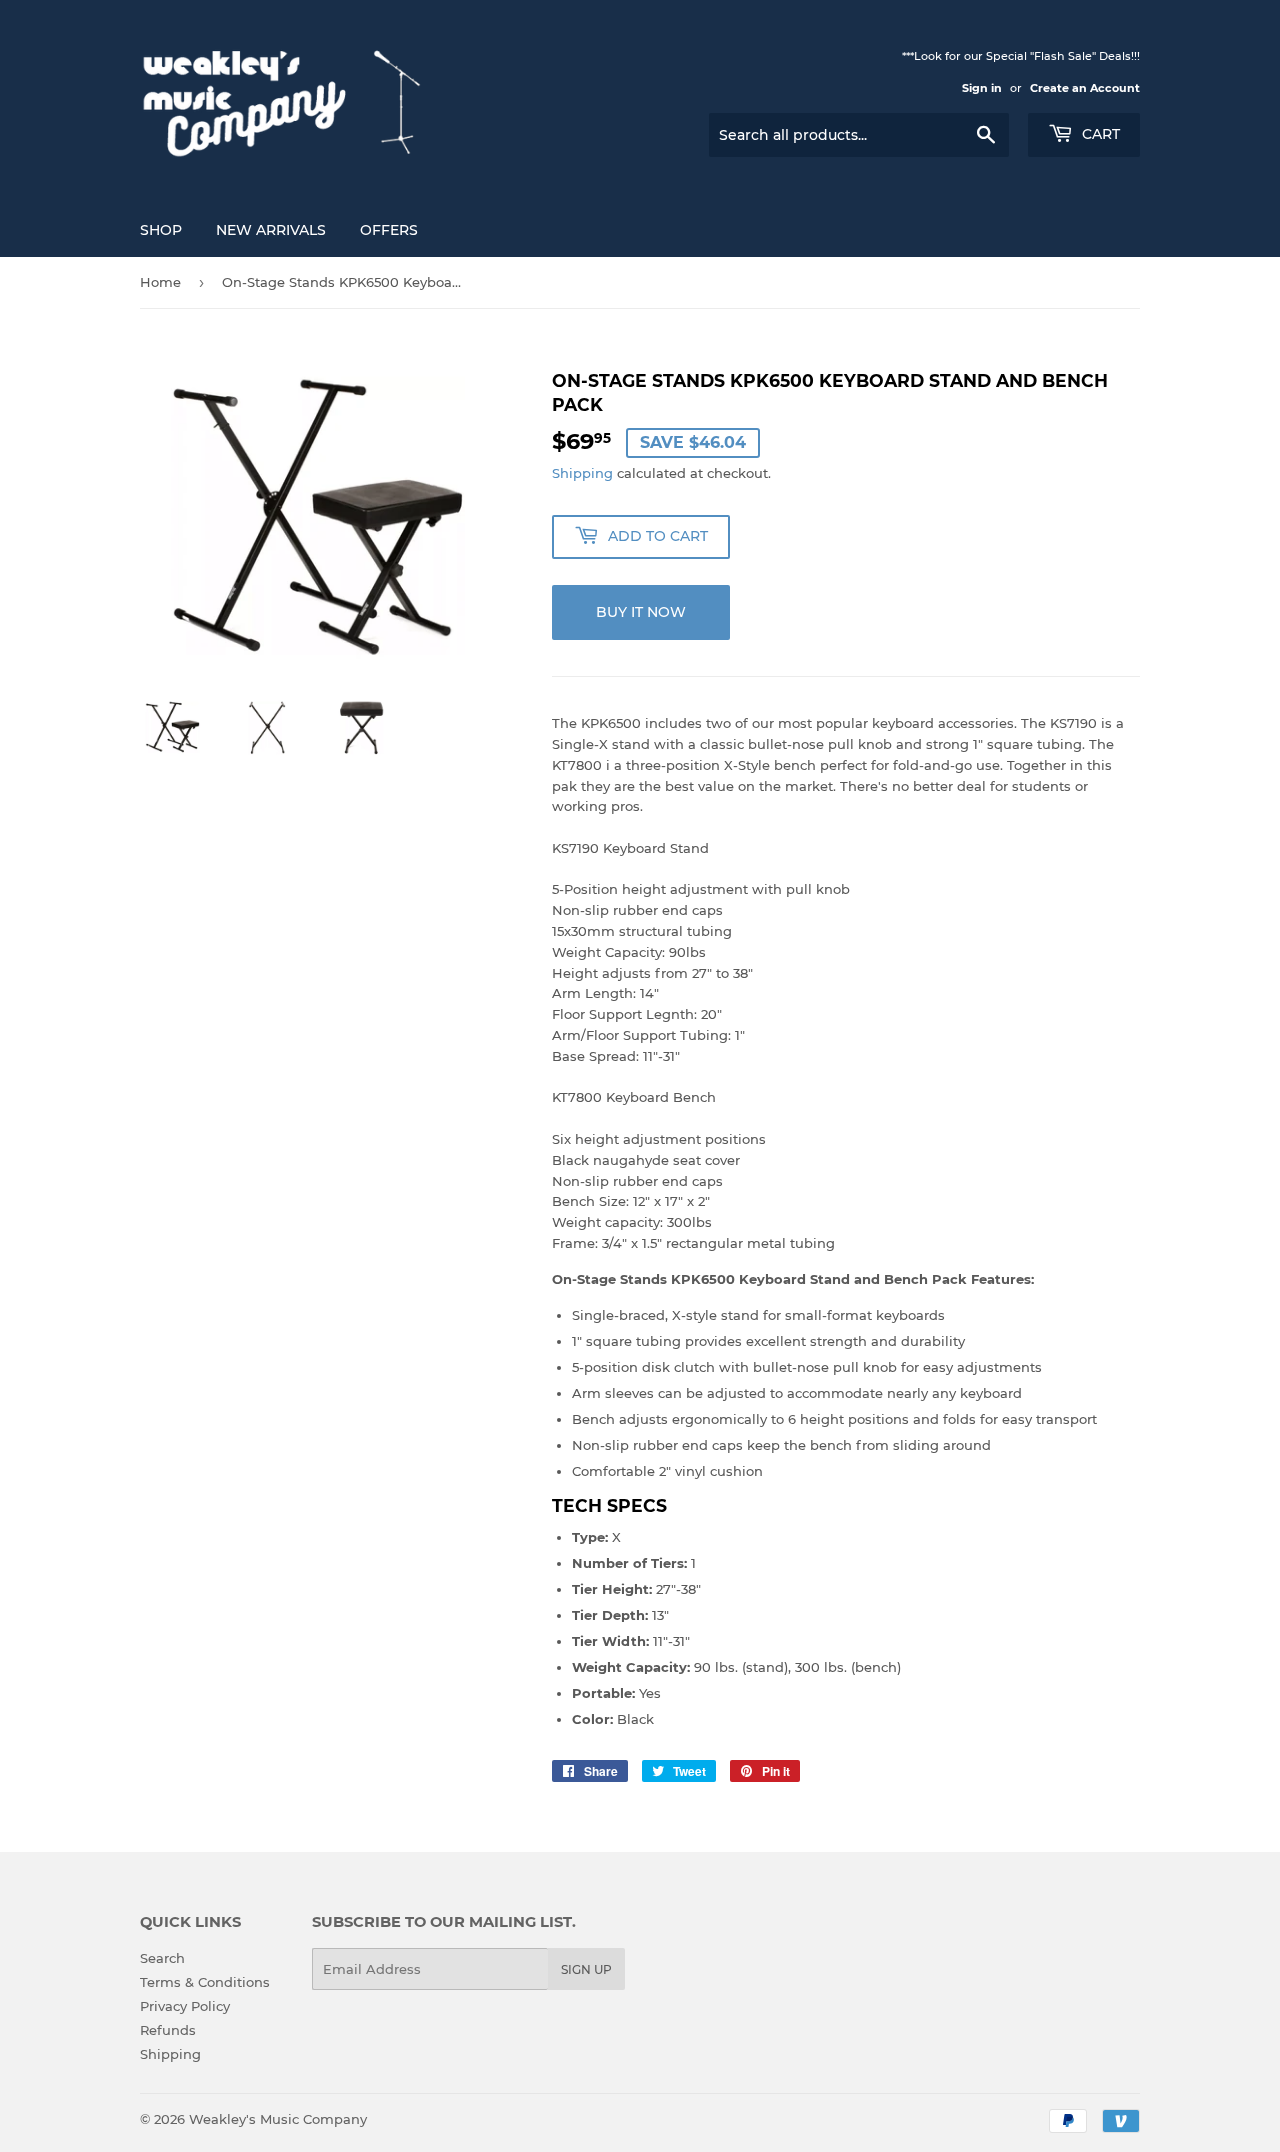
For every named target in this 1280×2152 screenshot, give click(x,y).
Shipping (582, 473)
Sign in (982, 88)
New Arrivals (271, 230)
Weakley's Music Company (278, 2119)
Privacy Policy (185, 2006)
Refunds (168, 2030)
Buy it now (641, 612)
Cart (1099, 134)
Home (160, 282)
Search (162, 1958)
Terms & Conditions (205, 1982)
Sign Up (586, 1969)
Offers (389, 230)
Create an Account (1085, 88)
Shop (161, 230)
